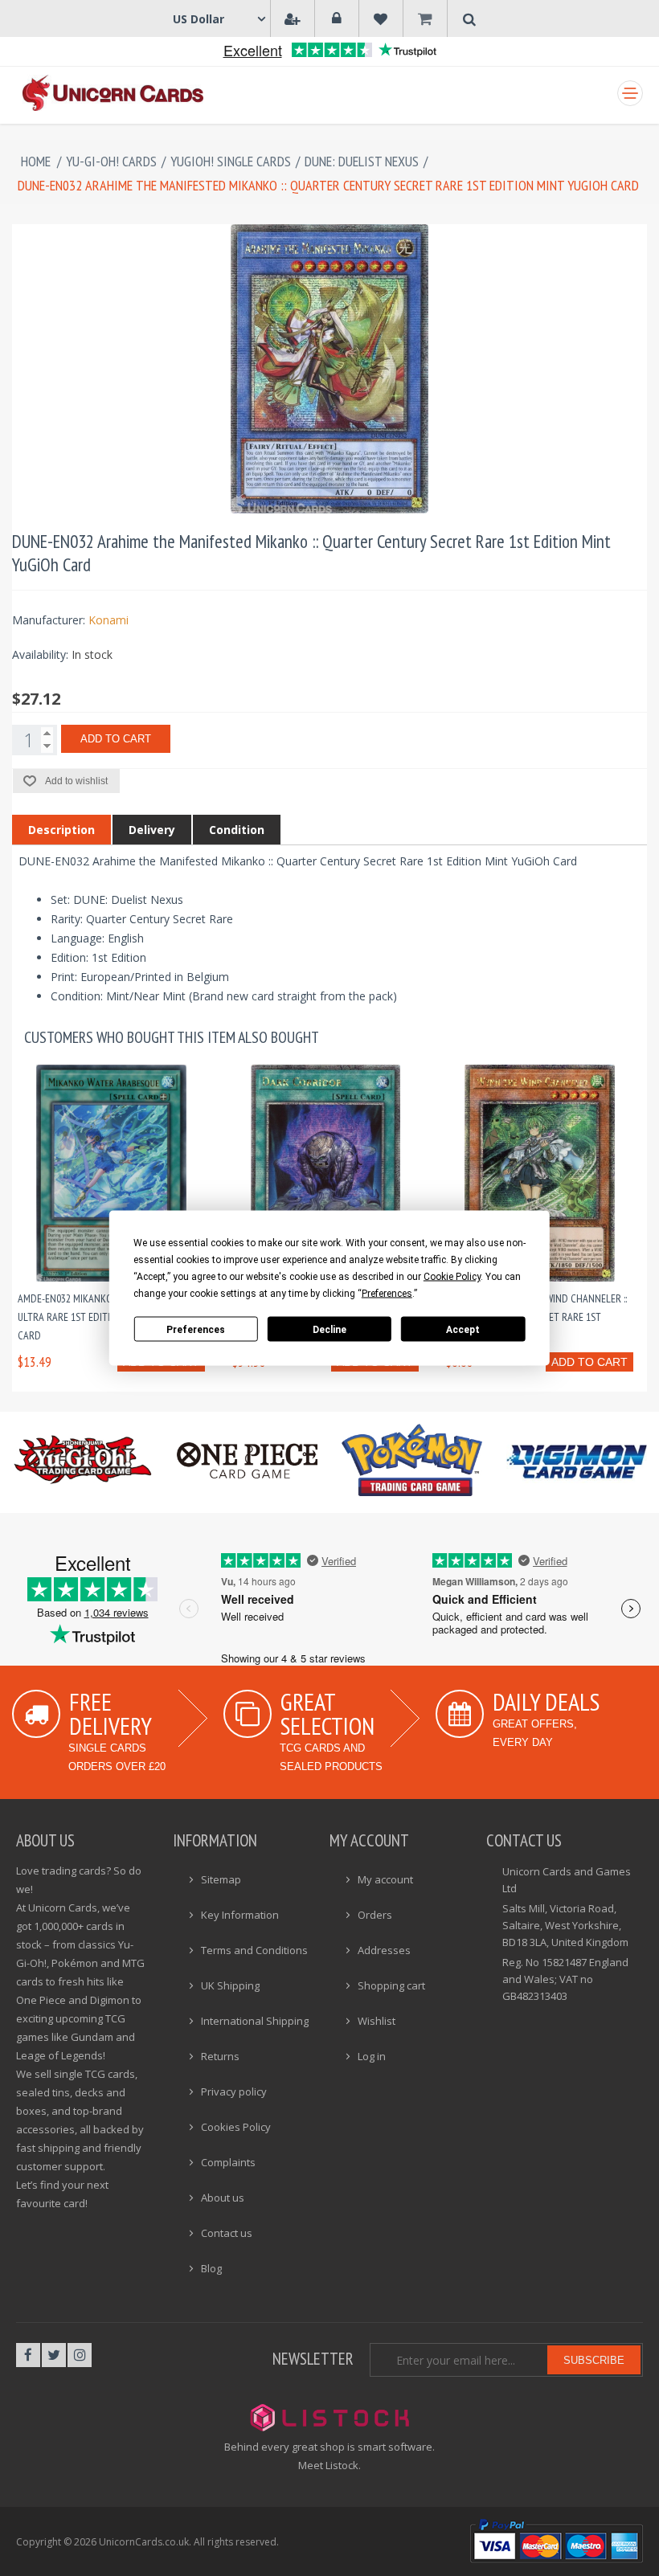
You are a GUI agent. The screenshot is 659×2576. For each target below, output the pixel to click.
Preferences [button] (387, 1294)
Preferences (196, 1329)
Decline (329, 1329)
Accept (463, 1329)
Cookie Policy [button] (452, 1277)
